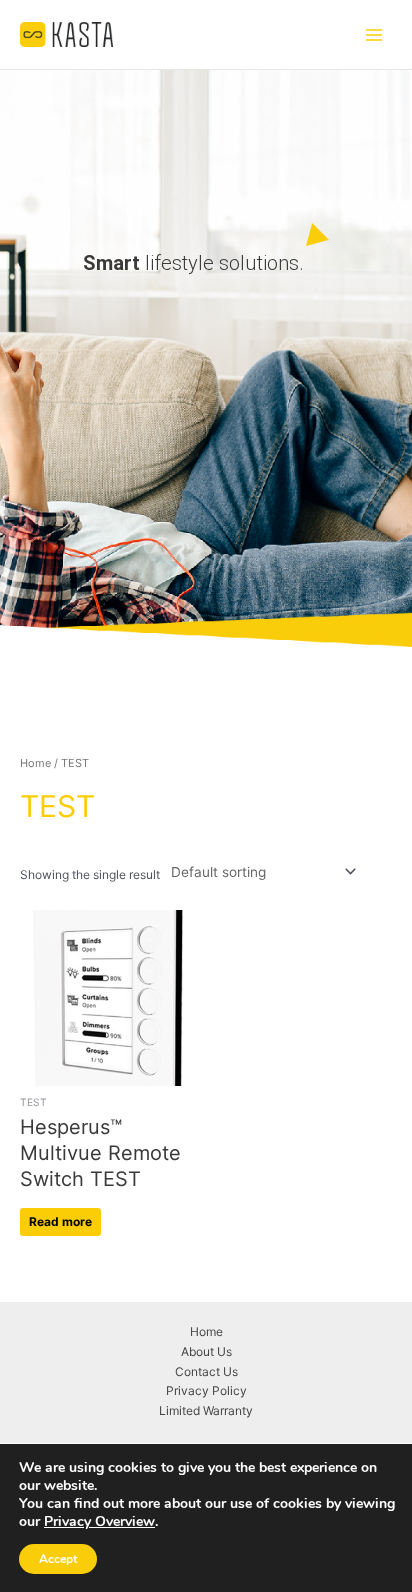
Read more (60, 1221)
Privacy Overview (99, 1522)
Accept (58, 1559)
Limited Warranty (206, 1410)
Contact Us (206, 1371)
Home (35, 763)
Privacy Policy (206, 1390)
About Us (206, 1351)
